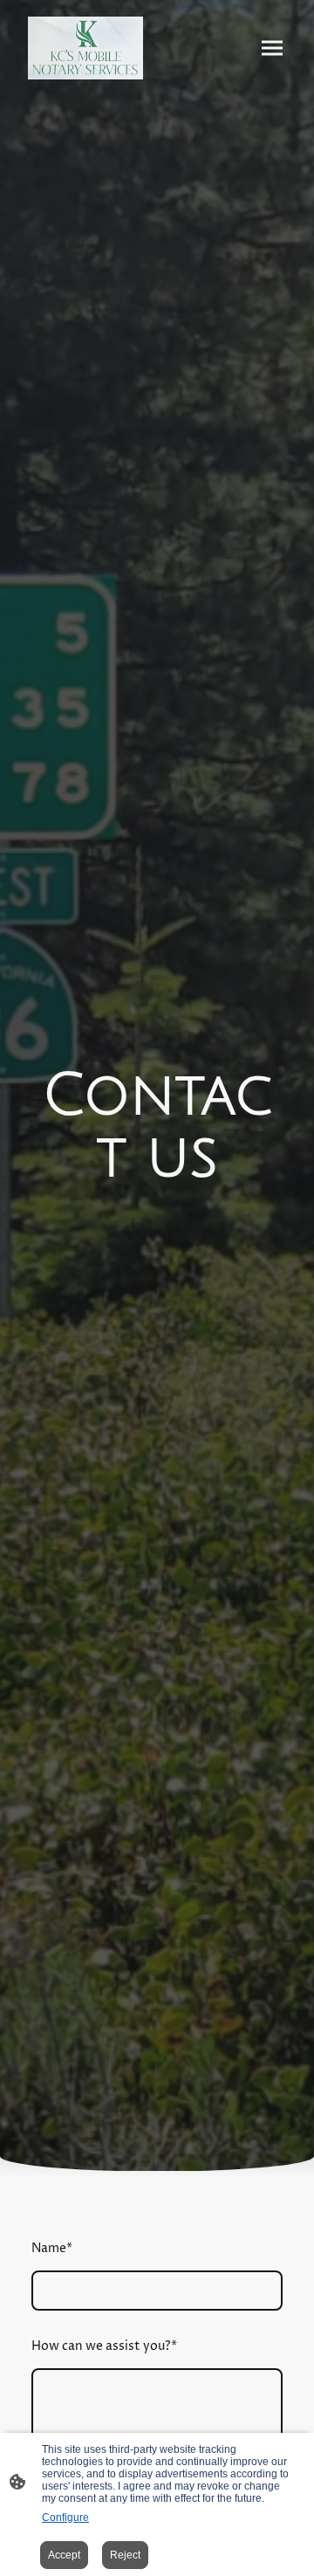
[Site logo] (85, 48)
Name (52, 2249)
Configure (65, 2518)
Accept (64, 2555)
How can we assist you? (104, 2346)
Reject (125, 2555)
